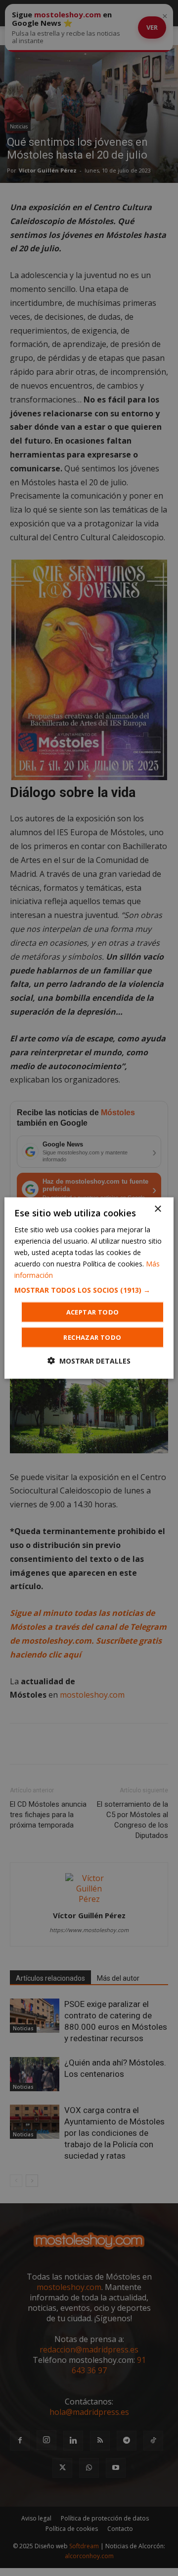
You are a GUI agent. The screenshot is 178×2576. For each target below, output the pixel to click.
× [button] (157, 1209)
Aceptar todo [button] (93, 1312)
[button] (89, 1290)
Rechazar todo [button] (92, 1337)
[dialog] (89, 1288)
